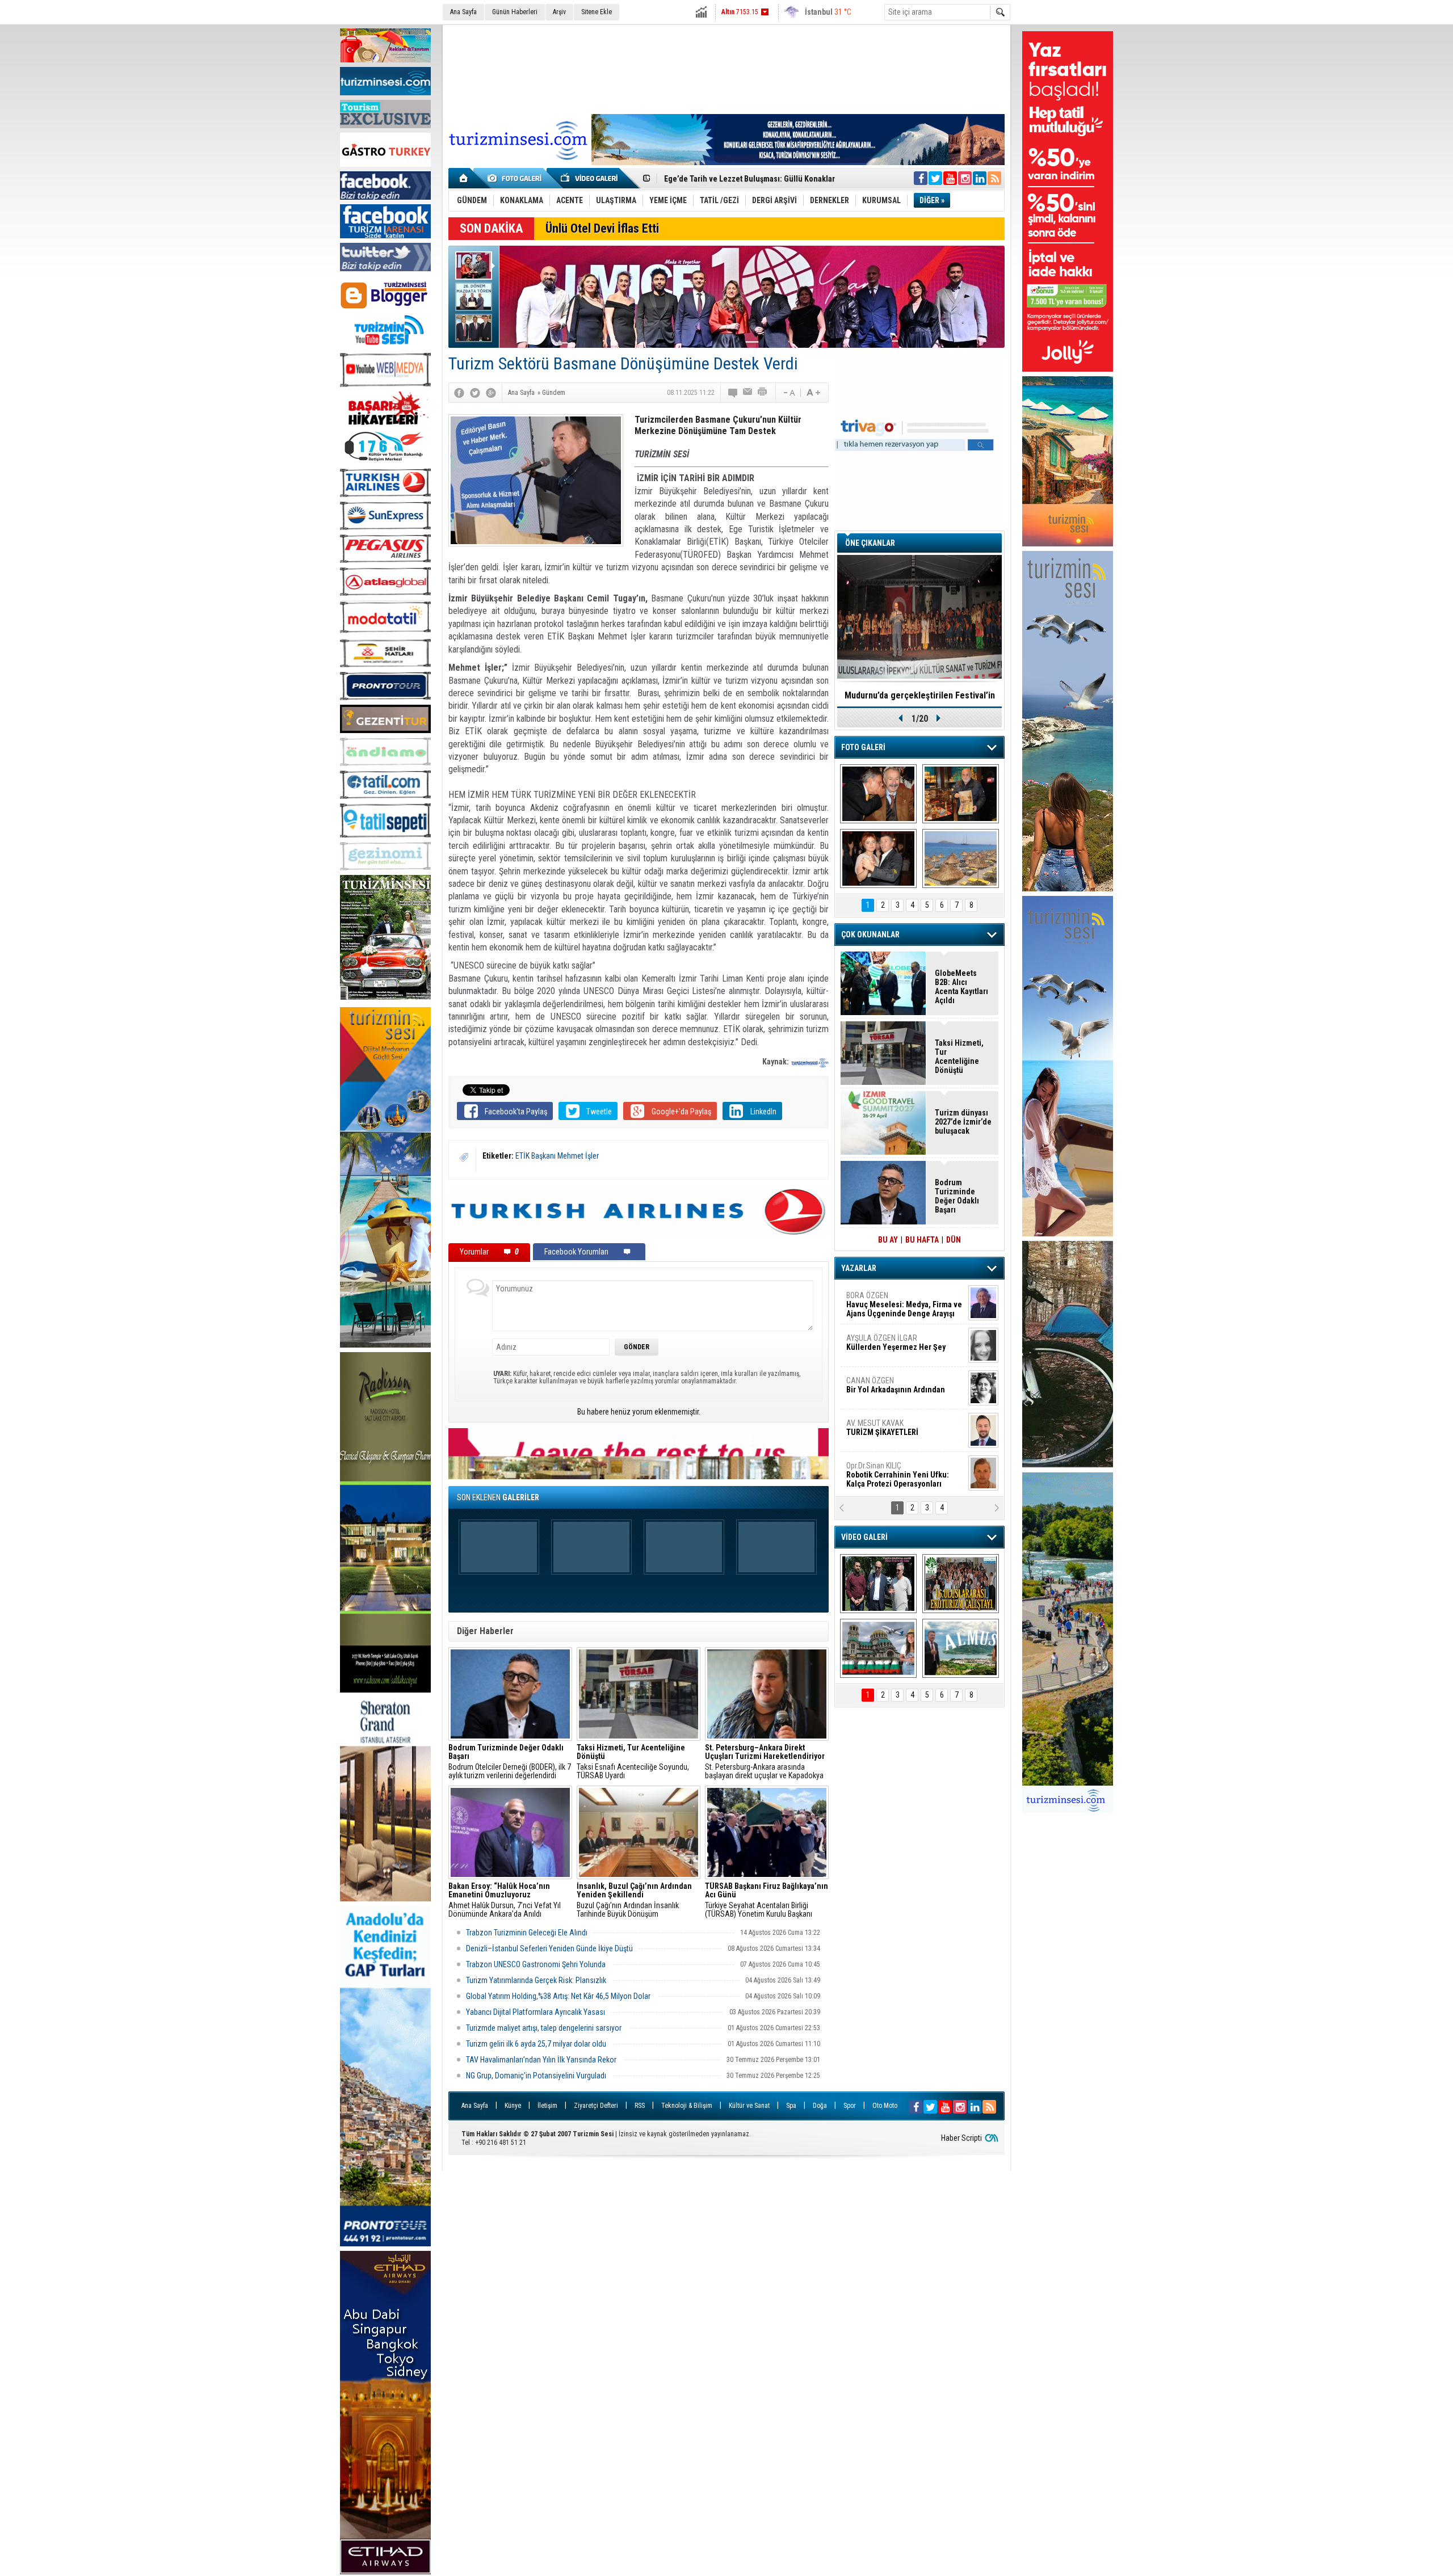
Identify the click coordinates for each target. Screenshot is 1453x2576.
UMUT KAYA (890, 1432)
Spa (791, 2106)
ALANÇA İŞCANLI (894, 1390)
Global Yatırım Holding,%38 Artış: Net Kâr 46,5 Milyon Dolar (559, 1996)
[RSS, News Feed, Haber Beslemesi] (994, 178)
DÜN (954, 1240)
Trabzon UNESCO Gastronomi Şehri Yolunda (536, 1964)
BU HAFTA (922, 1240)
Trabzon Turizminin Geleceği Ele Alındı (527, 1933)
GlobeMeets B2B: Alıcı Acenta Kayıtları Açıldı (961, 987)
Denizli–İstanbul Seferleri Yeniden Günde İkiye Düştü (549, 1948)
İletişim (547, 2106)
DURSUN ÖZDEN (904, 1475)
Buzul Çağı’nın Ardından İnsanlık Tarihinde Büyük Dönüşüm (634, 1900)
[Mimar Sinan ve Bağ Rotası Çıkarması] (878, 1584)
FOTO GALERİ (863, 747)
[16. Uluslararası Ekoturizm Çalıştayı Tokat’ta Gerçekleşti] (961, 1584)
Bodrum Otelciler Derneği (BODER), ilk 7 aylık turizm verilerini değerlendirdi (510, 1762)
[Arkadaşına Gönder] (748, 393)
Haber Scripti (961, 2138)
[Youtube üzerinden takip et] (950, 178)
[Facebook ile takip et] (921, 178)
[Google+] (491, 393)
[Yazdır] (763, 393)
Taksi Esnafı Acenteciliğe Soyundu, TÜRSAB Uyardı (633, 1762)
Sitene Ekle (597, 12)
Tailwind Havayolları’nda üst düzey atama (735, 179)
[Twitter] (475, 393)
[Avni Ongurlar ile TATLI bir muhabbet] (961, 794)
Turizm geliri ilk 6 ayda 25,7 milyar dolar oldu (536, 2044)
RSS (640, 2106)
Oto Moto (885, 2106)
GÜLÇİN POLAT (895, 1342)
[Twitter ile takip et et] (935, 178)
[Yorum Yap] (733, 393)
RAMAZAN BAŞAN (881, 1300)
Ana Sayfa (463, 12)
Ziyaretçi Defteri (596, 2106)
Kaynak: (776, 1062)
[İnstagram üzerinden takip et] (965, 178)
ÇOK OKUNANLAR (870, 935)
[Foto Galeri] (516, 178)
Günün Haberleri (515, 12)
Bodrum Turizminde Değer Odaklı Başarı (957, 1196)
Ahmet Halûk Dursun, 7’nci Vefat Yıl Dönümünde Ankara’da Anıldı (505, 1900)
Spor (850, 2106)
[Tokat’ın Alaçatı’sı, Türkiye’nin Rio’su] (961, 1648)
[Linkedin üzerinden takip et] (980, 178)
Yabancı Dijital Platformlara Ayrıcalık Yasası (536, 2012)
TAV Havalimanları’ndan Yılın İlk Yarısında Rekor (542, 2060)
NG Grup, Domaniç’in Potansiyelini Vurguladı (536, 2076)
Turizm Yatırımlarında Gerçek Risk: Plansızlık (536, 1980)
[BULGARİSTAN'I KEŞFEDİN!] (878, 1648)
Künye (513, 2106)
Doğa (820, 2106)
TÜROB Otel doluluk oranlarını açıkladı (919, 695)
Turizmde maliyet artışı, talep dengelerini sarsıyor (545, 2028)
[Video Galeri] (590, 178)
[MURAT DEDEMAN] (878, 858)
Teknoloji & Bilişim (687, 2106)
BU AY (888, 1240)
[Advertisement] (726, 68)
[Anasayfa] (464, 178)
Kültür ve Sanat (749, 2106)
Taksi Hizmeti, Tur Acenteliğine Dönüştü (959, 1057)
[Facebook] (459, 393)
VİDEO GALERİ (864, 1537)
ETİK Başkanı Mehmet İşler (557, 1156)
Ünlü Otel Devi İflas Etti (602, 228)
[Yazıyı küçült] (788, 393)
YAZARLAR (859, 1268)
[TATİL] (961, 858)
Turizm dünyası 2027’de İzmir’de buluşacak (963, 1122)
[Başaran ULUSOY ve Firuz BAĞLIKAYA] (878, 794)
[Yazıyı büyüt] (813, 393)
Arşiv (559, 12)
